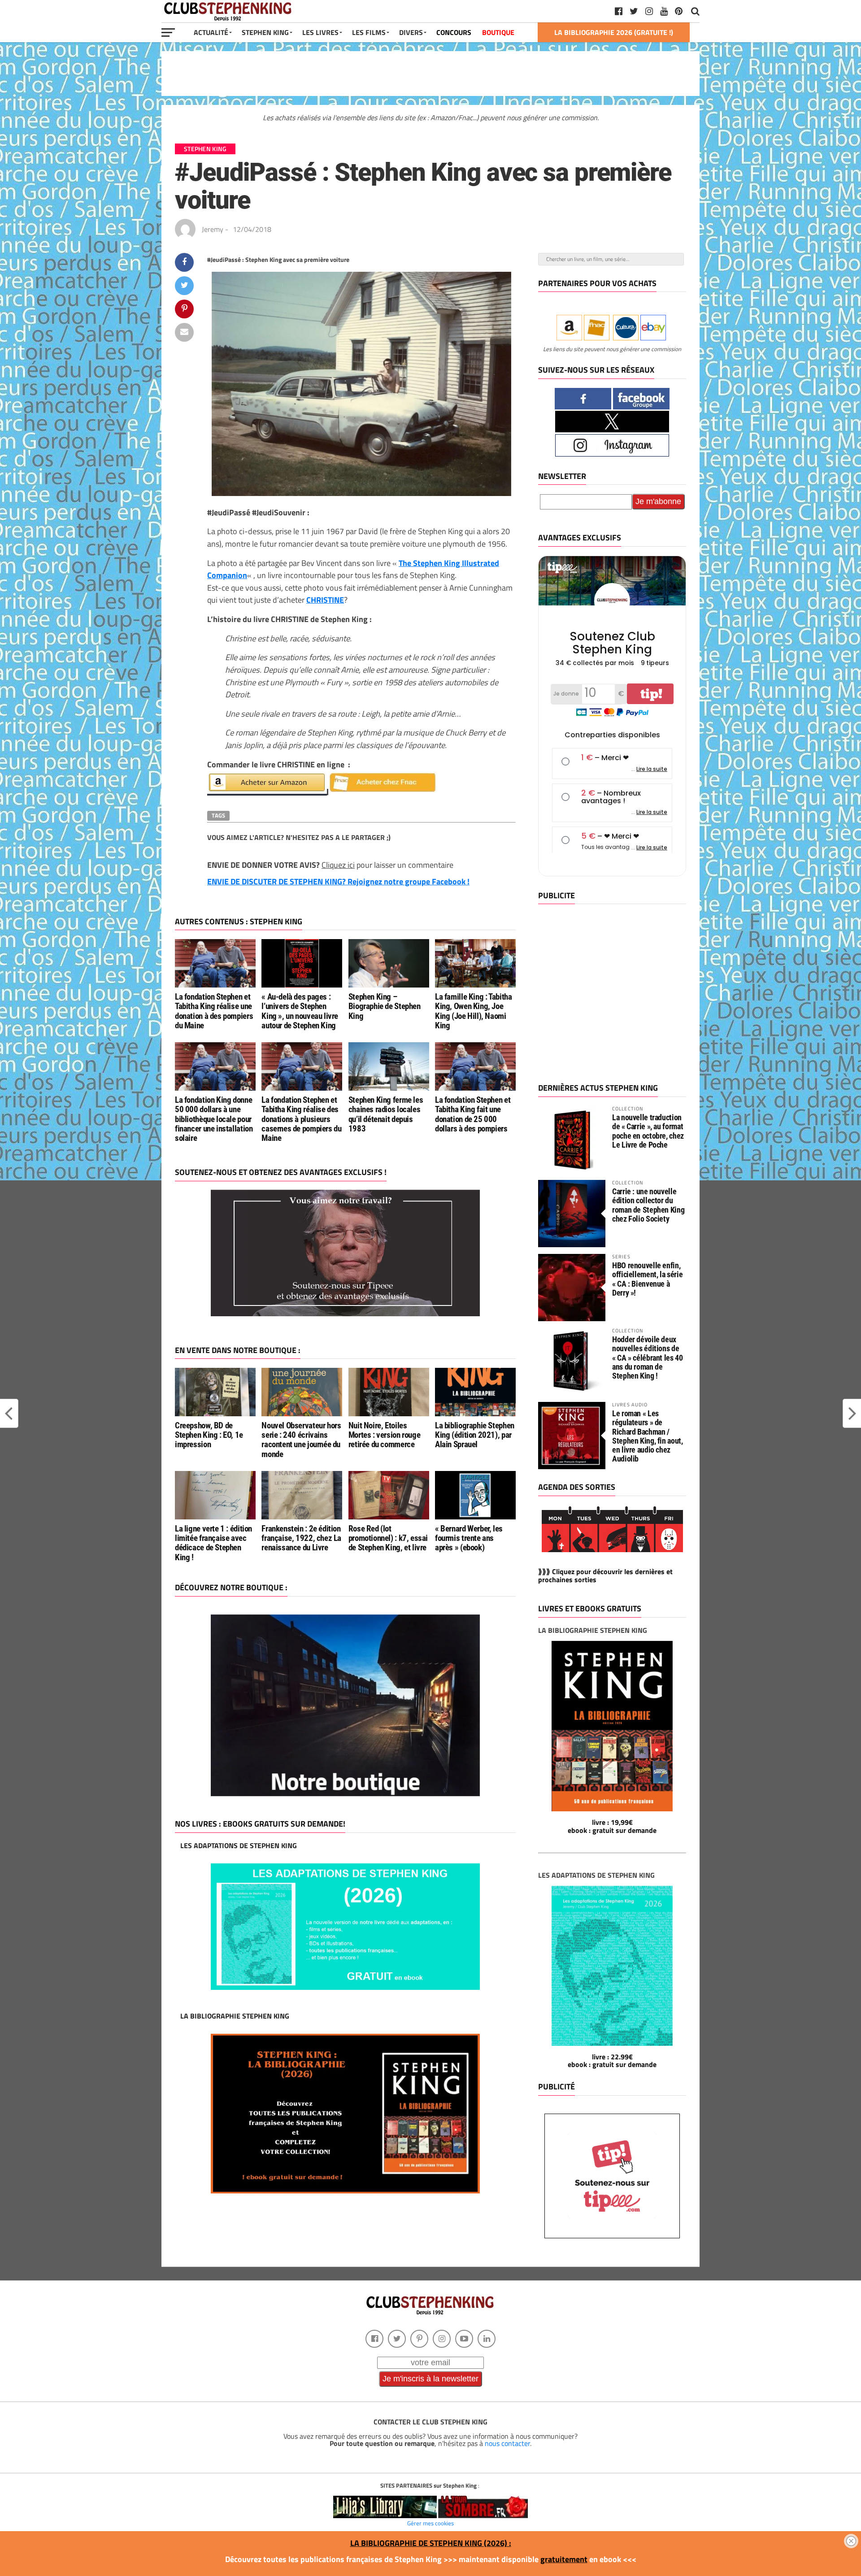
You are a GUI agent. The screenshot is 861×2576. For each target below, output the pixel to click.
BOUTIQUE (498, 32)
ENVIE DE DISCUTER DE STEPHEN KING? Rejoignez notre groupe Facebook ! (338, 881)
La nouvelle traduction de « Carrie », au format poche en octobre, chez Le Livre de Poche (648, 1131)
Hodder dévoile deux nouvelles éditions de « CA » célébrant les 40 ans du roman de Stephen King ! (648, 1358)
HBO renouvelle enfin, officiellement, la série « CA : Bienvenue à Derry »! (647, 1279)
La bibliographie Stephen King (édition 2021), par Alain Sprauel (475, 1435)
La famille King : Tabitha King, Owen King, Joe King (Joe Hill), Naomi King (473, 1011)
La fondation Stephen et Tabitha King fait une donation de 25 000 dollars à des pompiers (473, 1114)
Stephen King (265, 32)
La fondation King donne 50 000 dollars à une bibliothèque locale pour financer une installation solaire (214, 1119)
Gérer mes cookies (430, 2523)
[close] (851, 2541)
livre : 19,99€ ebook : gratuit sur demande (612, 1826)
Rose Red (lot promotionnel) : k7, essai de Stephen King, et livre (388, 1538)
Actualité (211, 32)
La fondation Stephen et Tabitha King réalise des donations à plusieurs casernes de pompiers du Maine (301, 1119)
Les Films (369, 32)
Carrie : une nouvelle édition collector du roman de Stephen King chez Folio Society (648, 1205)
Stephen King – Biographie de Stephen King (385, 1006)
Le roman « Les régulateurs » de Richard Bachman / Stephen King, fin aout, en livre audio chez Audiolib (648, 1436)
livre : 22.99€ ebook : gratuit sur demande (612, 2061)
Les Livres (320, 32)
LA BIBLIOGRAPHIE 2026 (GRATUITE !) (614, 32)
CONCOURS (454, 32)
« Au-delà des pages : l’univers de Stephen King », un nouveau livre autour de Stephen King (300, 1011)
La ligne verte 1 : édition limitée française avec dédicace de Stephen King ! (213, 1543)
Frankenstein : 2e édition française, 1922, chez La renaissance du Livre (301, 1538)
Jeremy (213, 229)
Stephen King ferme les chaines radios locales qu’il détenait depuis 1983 (386, 1114)
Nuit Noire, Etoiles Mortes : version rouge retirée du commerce (385, 1435)
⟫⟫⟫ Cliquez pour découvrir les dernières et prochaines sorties (605, 1575)
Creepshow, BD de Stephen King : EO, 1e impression (209, 1435)
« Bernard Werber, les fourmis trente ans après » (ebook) (469, 1538)
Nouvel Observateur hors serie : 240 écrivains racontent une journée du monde (301, 1440)
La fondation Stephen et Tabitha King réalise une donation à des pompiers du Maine (214, 1011)
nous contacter (507, 2443)
